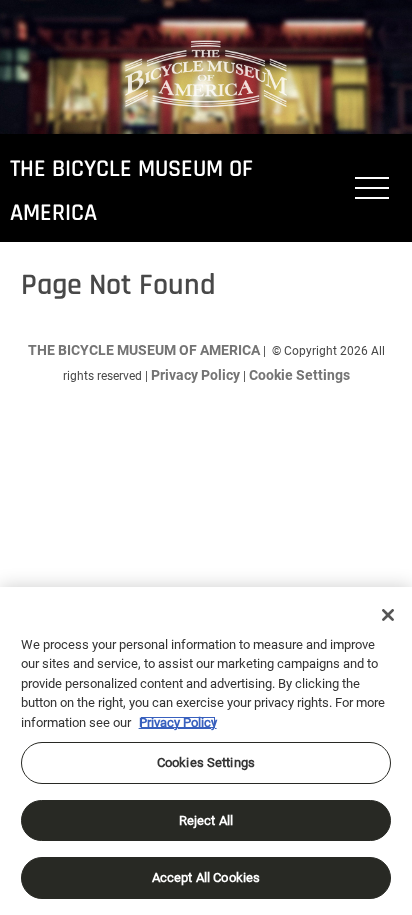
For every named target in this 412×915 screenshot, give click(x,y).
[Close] (388, 615)
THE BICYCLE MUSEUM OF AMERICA (144, 350)
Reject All (206, 820)
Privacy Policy (195, 375)
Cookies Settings (206, 762)
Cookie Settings (299, 375)
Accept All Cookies (206, 877)
